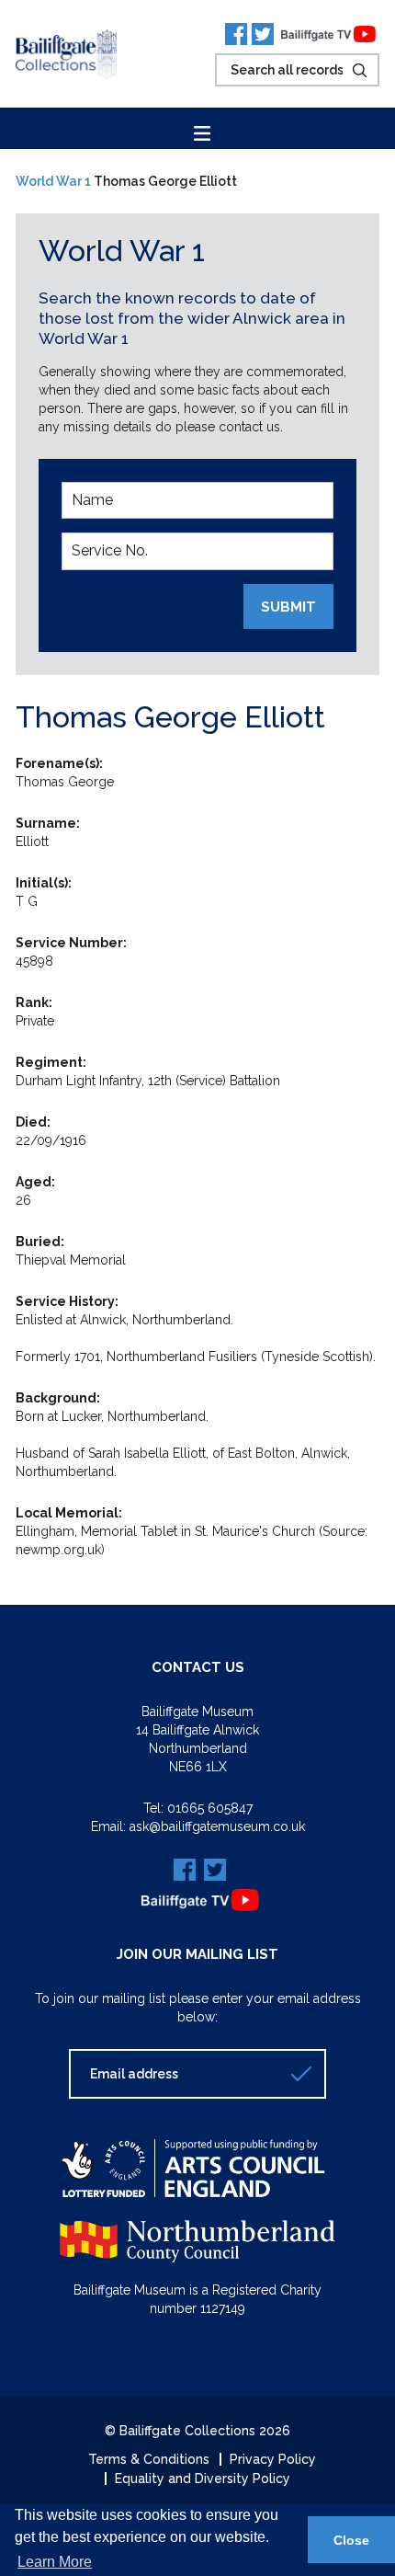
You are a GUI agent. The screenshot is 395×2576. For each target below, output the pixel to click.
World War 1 (53, 181)
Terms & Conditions (149, 2459)
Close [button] (351, 2540)
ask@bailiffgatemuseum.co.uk (217, 1826)
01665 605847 (210, 1808)
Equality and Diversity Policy (203, 2479)
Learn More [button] (55, 2562)
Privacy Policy (273, 2459)
